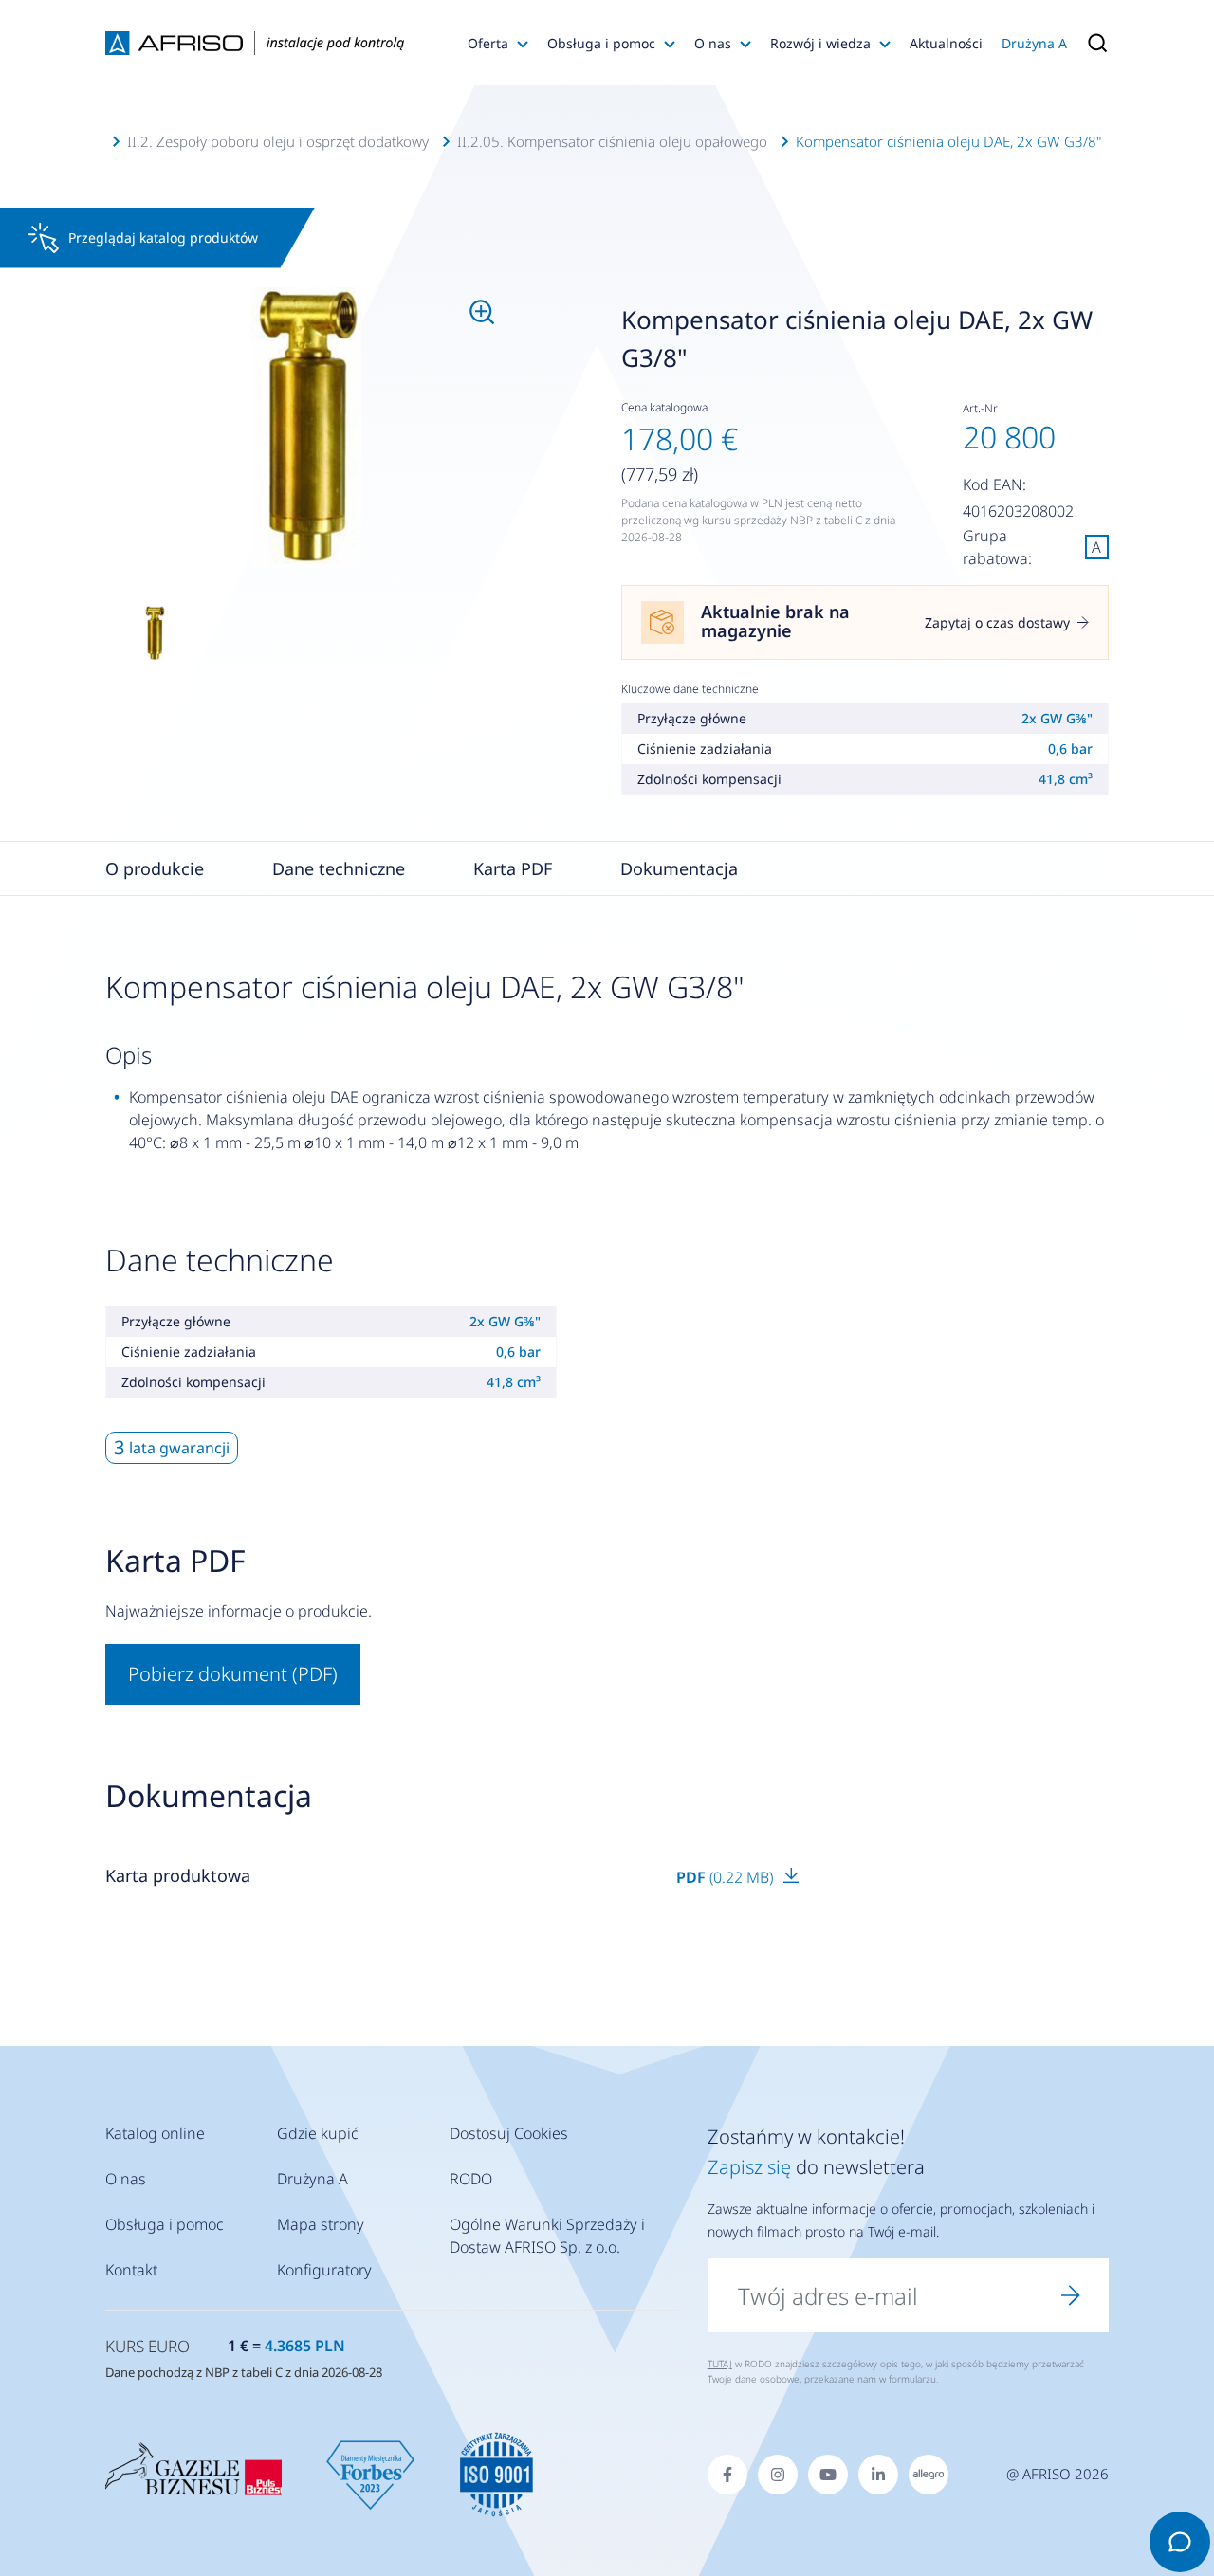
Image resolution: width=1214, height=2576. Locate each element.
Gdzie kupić (318, 2133)
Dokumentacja (679, 868)
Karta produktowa (178, 1875)
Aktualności (946, 43)
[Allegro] (929, 2475)
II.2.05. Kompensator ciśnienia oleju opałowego (612, 141)
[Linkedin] (878, 2475)
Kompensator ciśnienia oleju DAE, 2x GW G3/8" (948, 141)
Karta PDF (513, 868)
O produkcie (155, 868)
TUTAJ (720, 2364)
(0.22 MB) (727, 1877)
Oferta (488, 43)
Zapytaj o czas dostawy (997, 622)
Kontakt (131, 2270)
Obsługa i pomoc (601, 43)
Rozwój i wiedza (820, 43)
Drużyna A (1034, 43)
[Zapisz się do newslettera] (1071, 2295)
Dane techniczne (339, 868)
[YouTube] (828, 2475)
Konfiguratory (324, 2270)
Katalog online (155, 2133)
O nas (713, 43)
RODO (471, 2179)
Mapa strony (321, 2224)
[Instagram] (778, 2475)
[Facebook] (727, 2475)
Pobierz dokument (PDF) (233, 1674)
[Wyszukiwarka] (1093, 43)
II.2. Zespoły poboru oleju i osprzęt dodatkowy (278, 141)
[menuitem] (306, 428)
